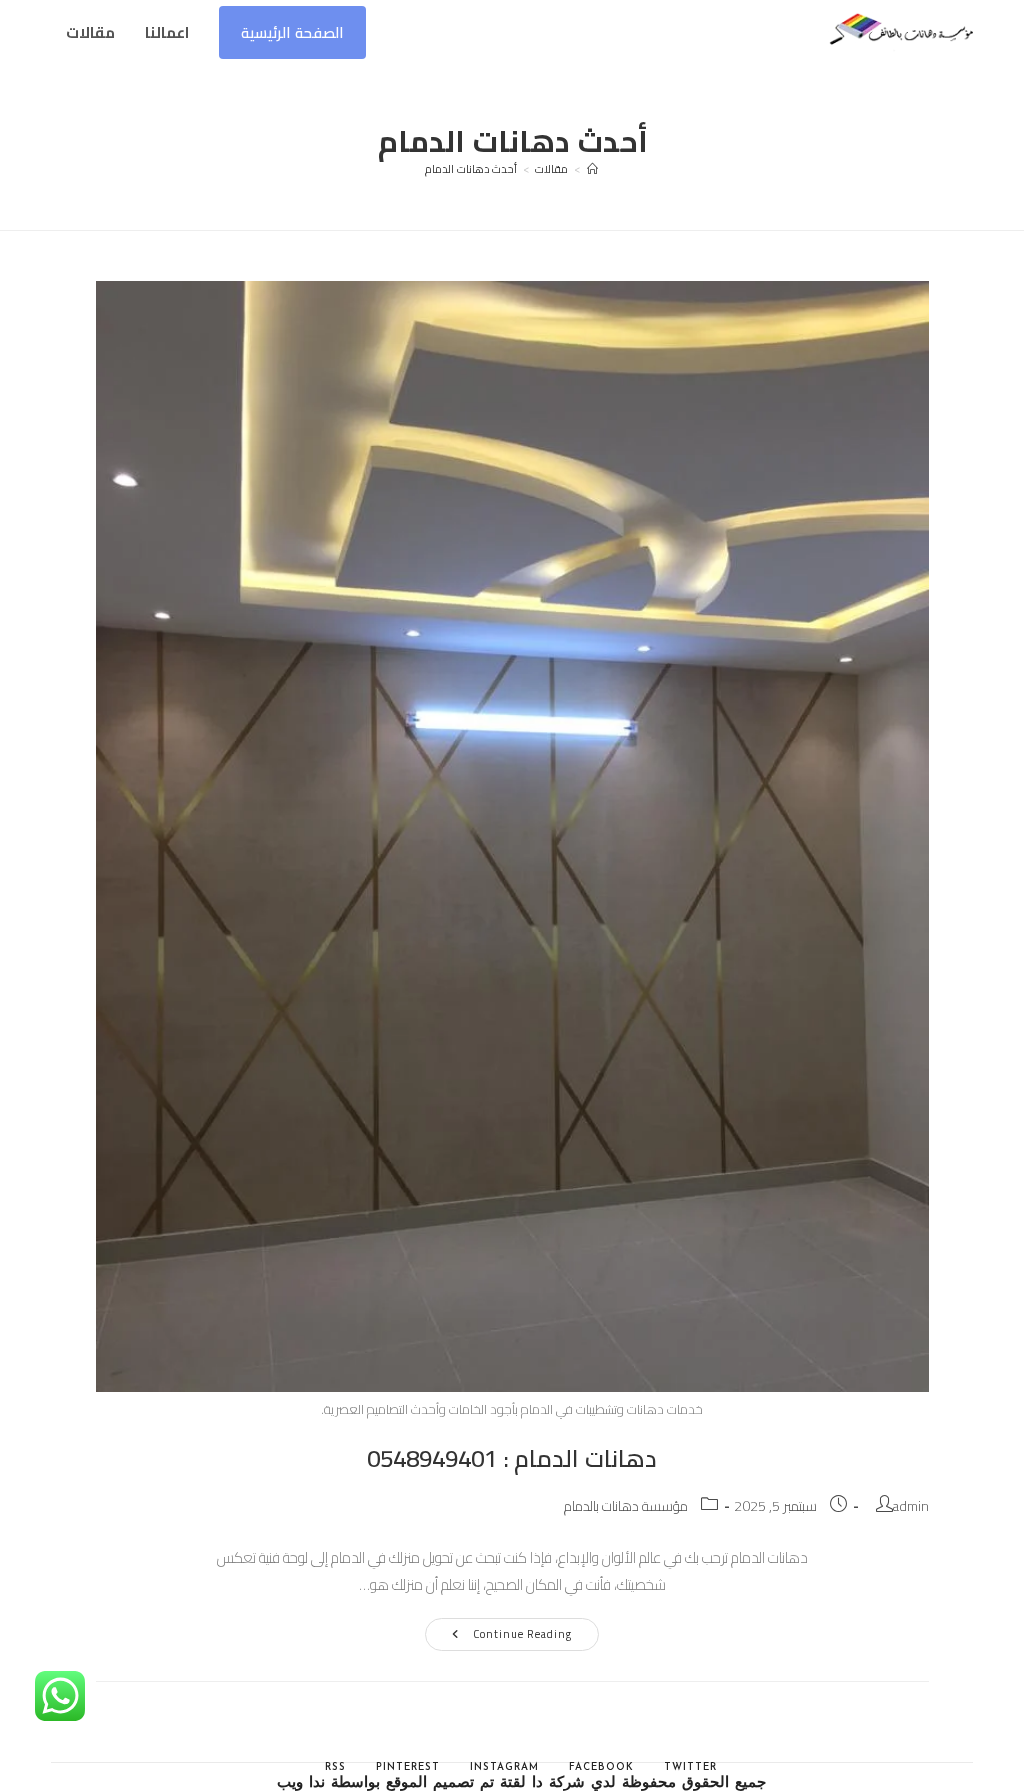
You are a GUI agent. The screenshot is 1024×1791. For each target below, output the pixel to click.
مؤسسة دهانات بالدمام (626, 1506)
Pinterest (408, 1767)
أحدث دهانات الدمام (471, 169)
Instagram (504, 1767)
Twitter (690, 1767)
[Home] (593, 169)
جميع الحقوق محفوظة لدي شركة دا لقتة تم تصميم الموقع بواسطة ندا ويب (521, 1783)
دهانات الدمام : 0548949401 (512, 1458)
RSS (335, 1767)
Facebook (601, 1767)
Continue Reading (498, 1636)
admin (911, 1506)
